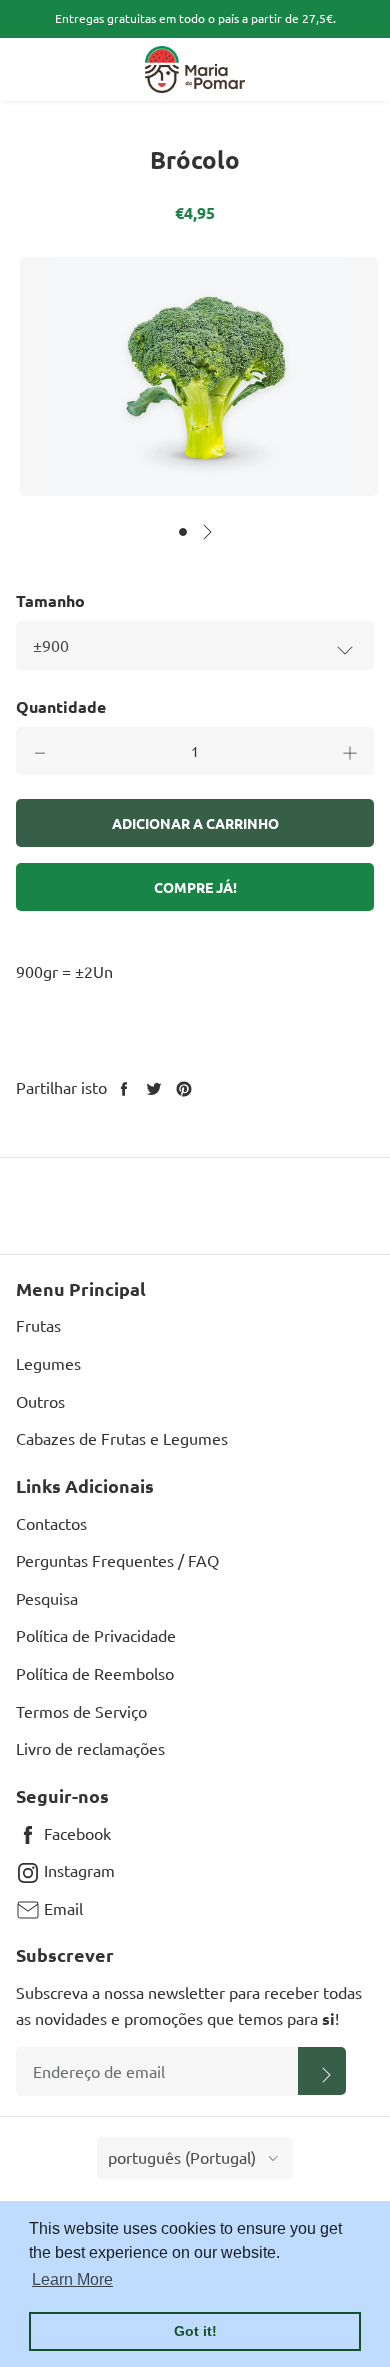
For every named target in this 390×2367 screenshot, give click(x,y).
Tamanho (50, 600)
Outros (40, 1401)
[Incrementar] (350, 751)
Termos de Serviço (81, 1711)
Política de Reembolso (95, 1673)
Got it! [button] (195, 2331)
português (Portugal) (182, 2157)
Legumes (48, 1363)
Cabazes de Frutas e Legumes (122, 1438)
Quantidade (61, 706)
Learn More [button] (72, 2279)
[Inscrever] (322, 2071)
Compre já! (195, 887)
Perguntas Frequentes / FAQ (117, 1560)
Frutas (38, 1325)
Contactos (51, 1523)
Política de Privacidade (96, 1635)
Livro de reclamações (90, 1748)
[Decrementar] (40, 751)
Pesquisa (47, 1598)
